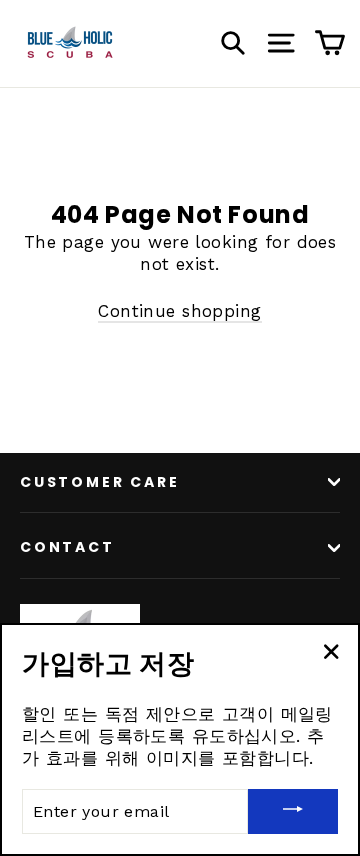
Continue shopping (179, 311)
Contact (67, 547)
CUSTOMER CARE (99, 482)
